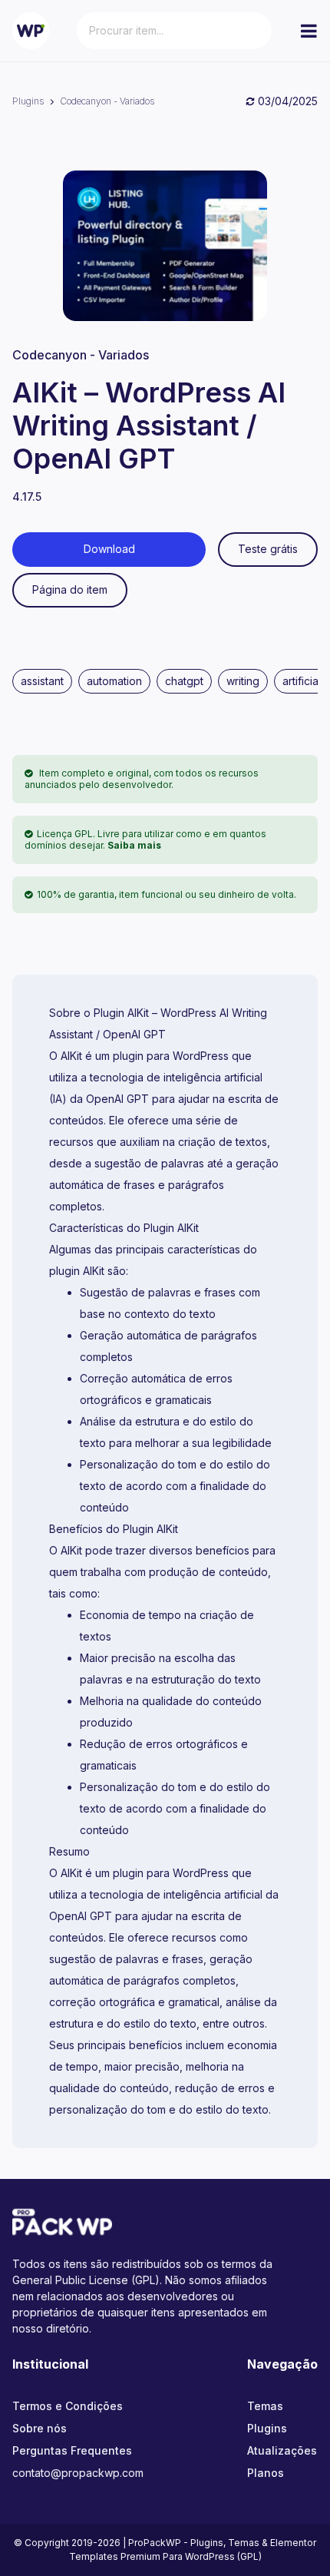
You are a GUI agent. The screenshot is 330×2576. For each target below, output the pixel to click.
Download (109, 549)
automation (114, 681)
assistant (42, 681)
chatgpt (184, 681)
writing (243, 681)
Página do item (70, 589)
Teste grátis (268, 549)
